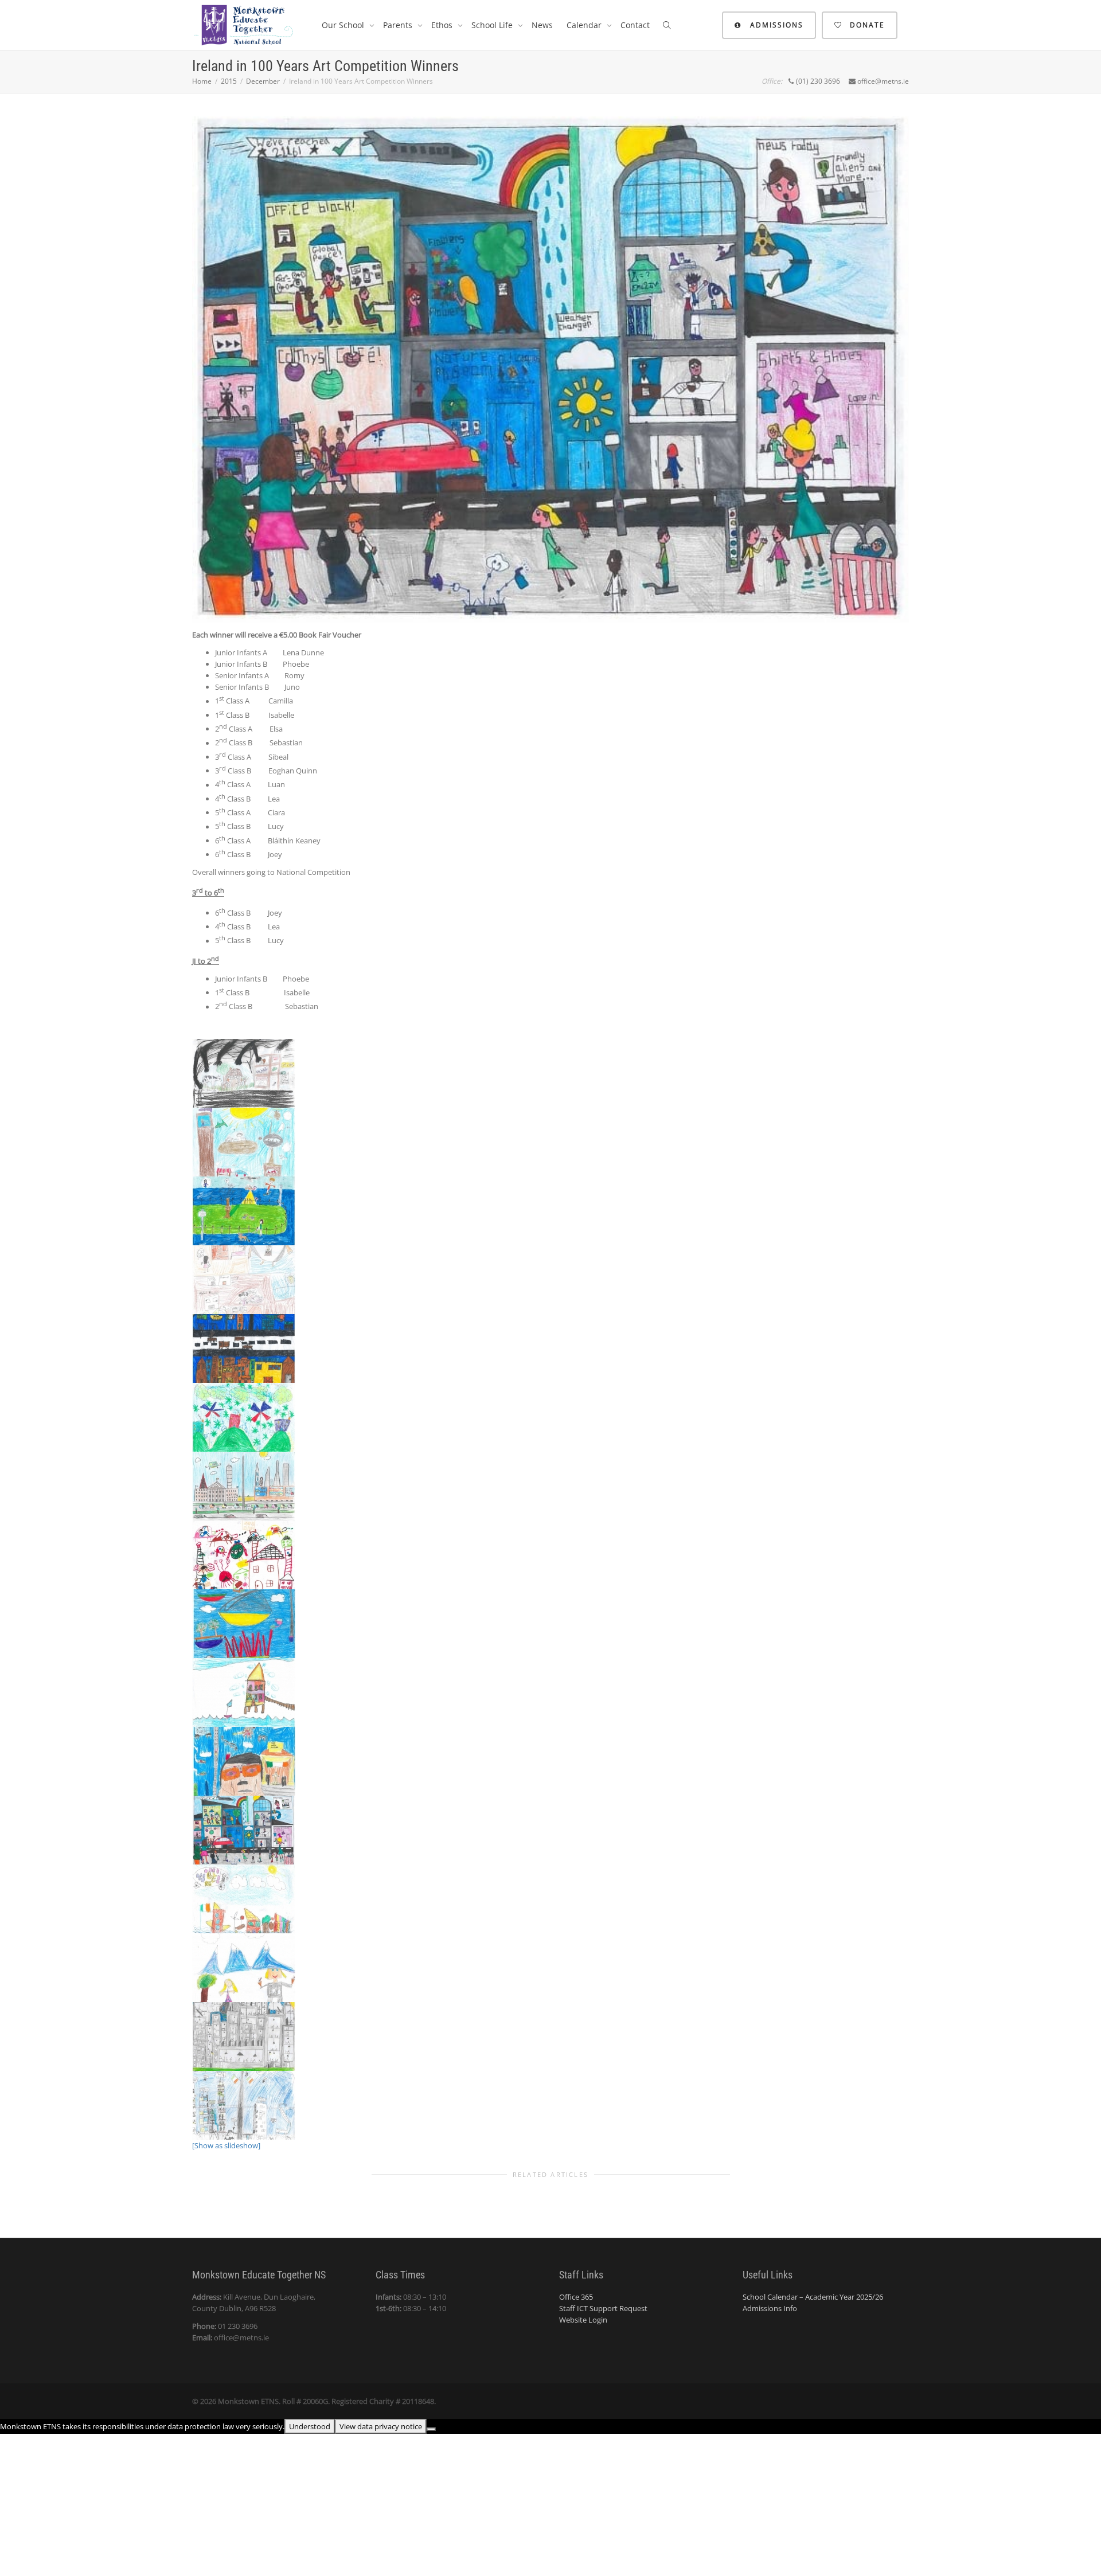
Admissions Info (770, 2308)
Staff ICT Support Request (603, 2308)
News (542, 25)
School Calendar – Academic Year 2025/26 (813, 2297)
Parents (399, 25)
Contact (635, 25)
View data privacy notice (381, 2426)
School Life (493, 25)
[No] (431, 2429)
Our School (344, 25)
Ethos (443, 25)
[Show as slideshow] (226, 2145)
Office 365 (576, 2297)
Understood (310, 2426)
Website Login (583, 2320)
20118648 (418, 2401)
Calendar (585, 25)
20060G (315, 2401)
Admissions (775, 25)
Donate (866, 25)
